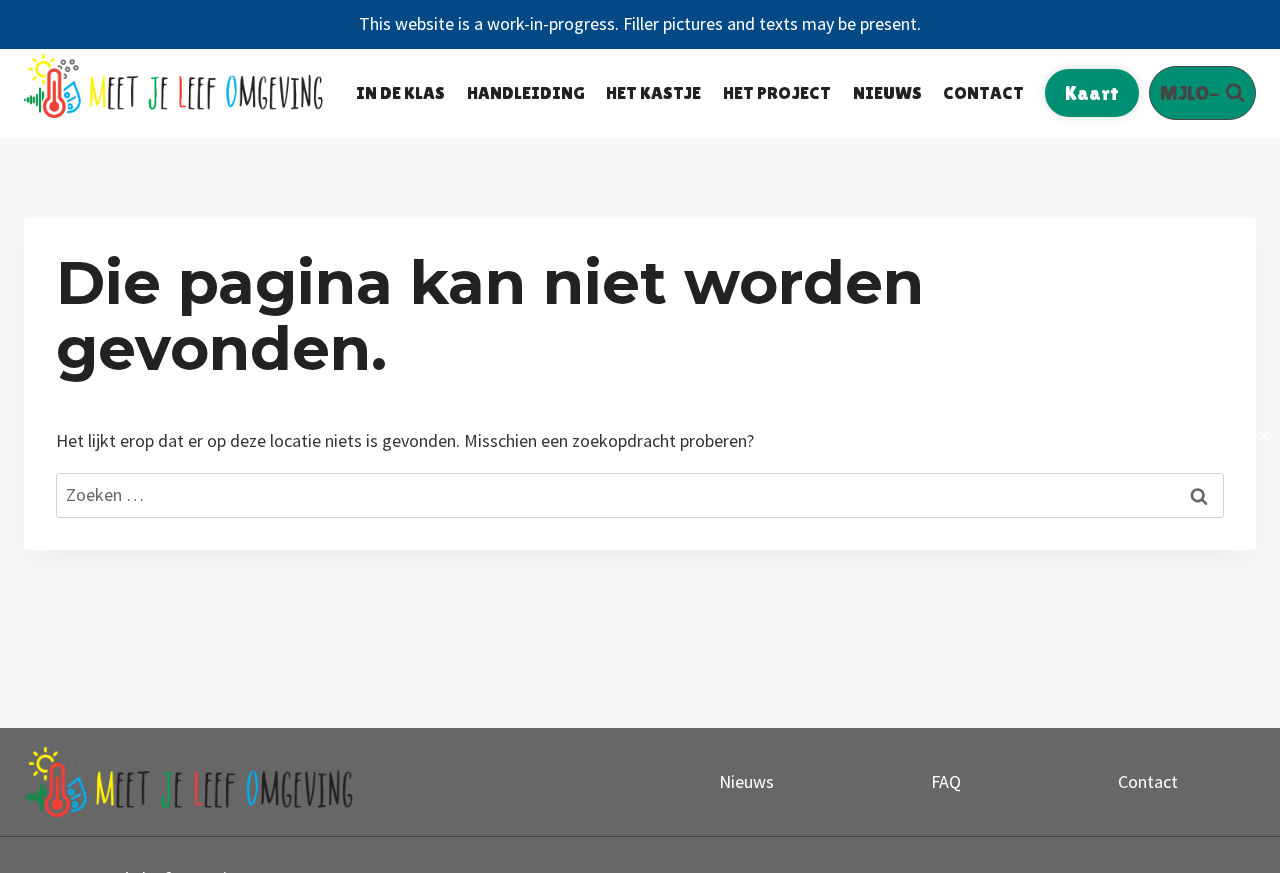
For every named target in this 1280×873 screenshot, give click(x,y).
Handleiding (526, 92)
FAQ (946, 781)
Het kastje (653, 92)
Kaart (1092, 93)
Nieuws (887, 92)
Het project (777, 92)
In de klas (400, 92)
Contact (983, 92)
